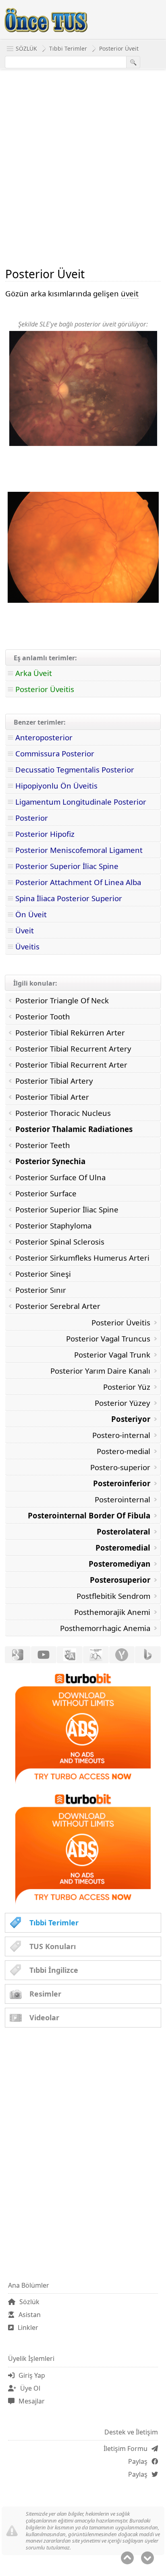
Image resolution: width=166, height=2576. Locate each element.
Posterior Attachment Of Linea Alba (78, 882)
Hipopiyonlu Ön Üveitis (56, 786)
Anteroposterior (44, 737)
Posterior (32, 818)
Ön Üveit (31, 914)
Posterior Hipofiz (45, 834)
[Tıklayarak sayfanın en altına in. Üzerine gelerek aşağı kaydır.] (147, 2558)
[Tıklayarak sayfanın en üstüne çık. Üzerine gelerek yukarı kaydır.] (127, 2558)
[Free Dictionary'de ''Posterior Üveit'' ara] (96, 1655)
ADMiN (144, 308)
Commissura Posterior (55, 753)
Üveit (25, 930)
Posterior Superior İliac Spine (67, 866)
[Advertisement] (83, 168)
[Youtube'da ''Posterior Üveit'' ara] (44, 1655)
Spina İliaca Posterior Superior (69, 898)
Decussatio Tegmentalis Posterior (75, 769)
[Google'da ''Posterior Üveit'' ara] (18, 1655)
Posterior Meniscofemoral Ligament (79, 850)
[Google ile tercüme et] (70, 1655)
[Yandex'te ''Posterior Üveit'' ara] (122, 1655)
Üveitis (27, 946)
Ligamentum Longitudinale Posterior (81, 802)
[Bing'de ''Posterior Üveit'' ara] (148, 1655)
